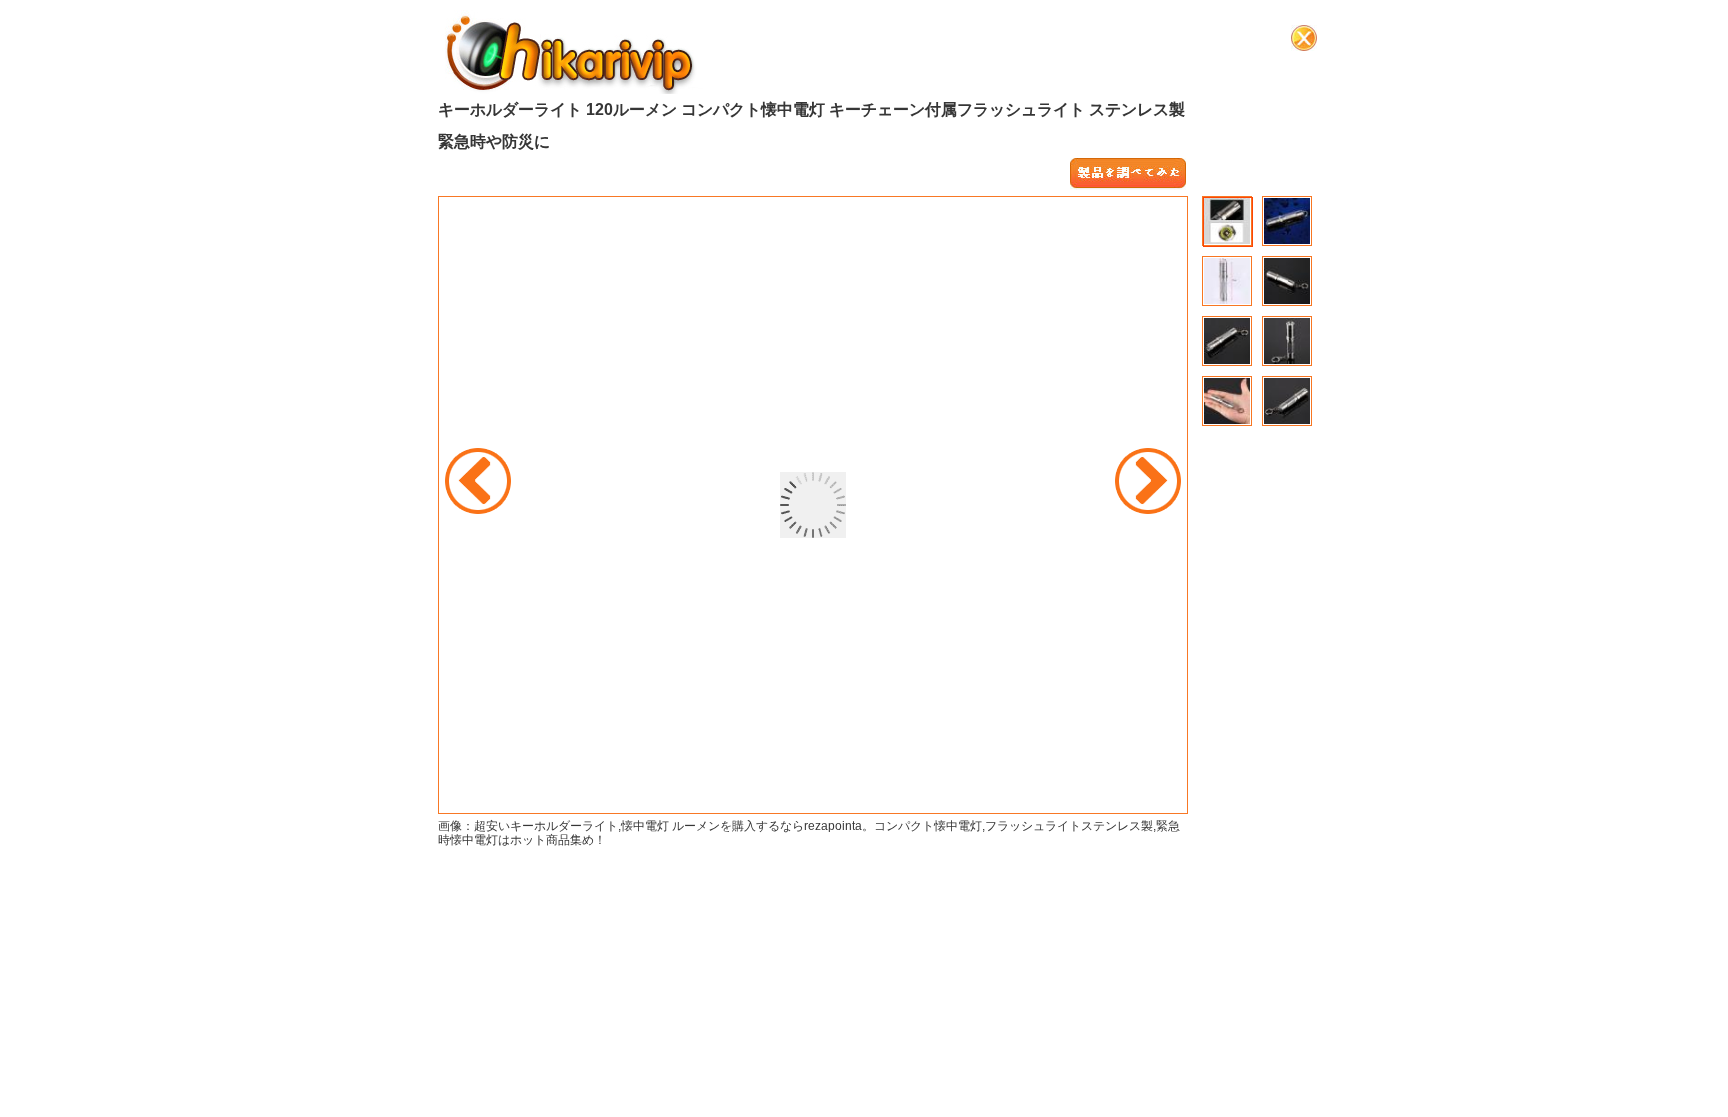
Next (1148, 481)
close (1304, 38)
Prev (478, 481)
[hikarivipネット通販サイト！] (570, 52)
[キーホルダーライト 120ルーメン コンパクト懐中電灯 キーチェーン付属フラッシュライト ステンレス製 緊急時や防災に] (1128, 174)
